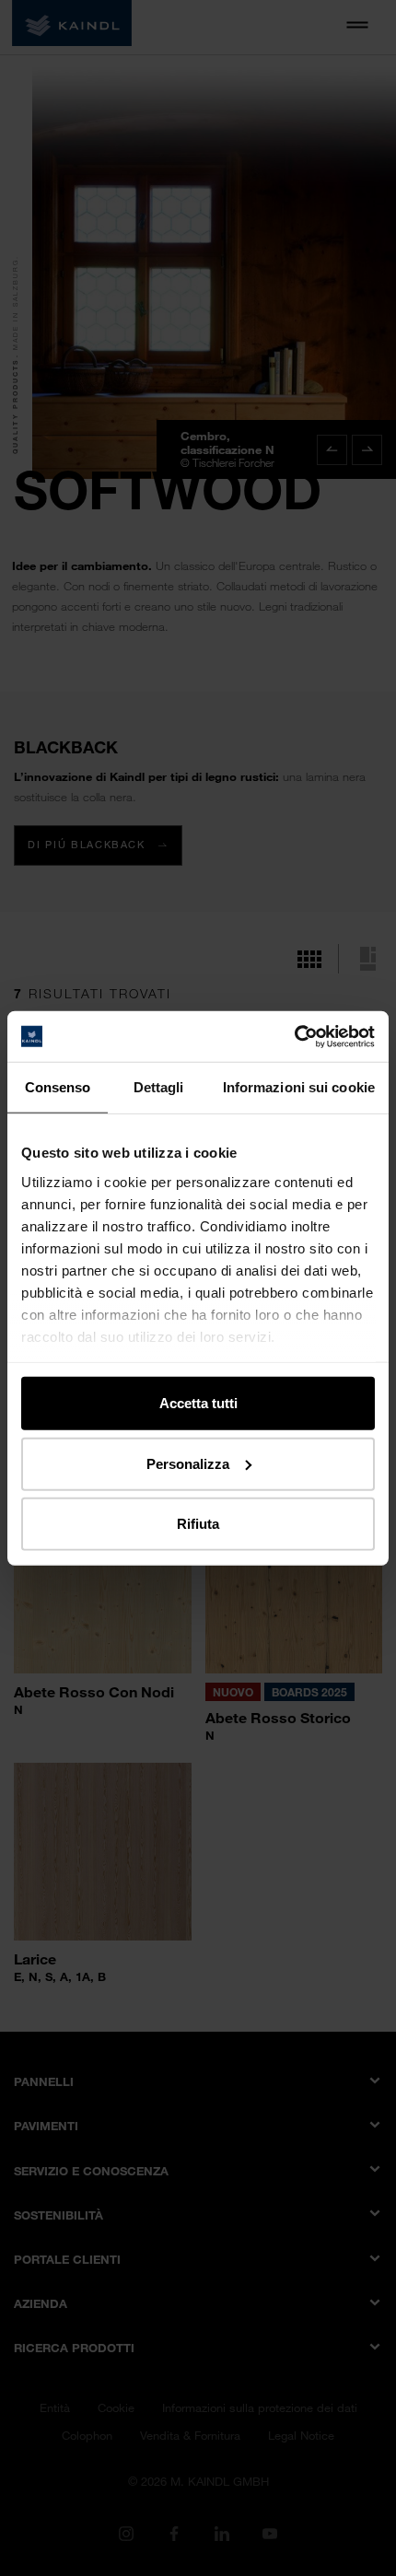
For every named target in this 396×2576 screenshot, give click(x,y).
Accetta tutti (198, 1403)
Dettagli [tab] (159, 1087)
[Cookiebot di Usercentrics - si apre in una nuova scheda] (294, 1036)
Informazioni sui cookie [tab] (299, 1087)
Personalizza (188, 1463)
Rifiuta (198, 1524)
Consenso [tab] (58, 1087)
